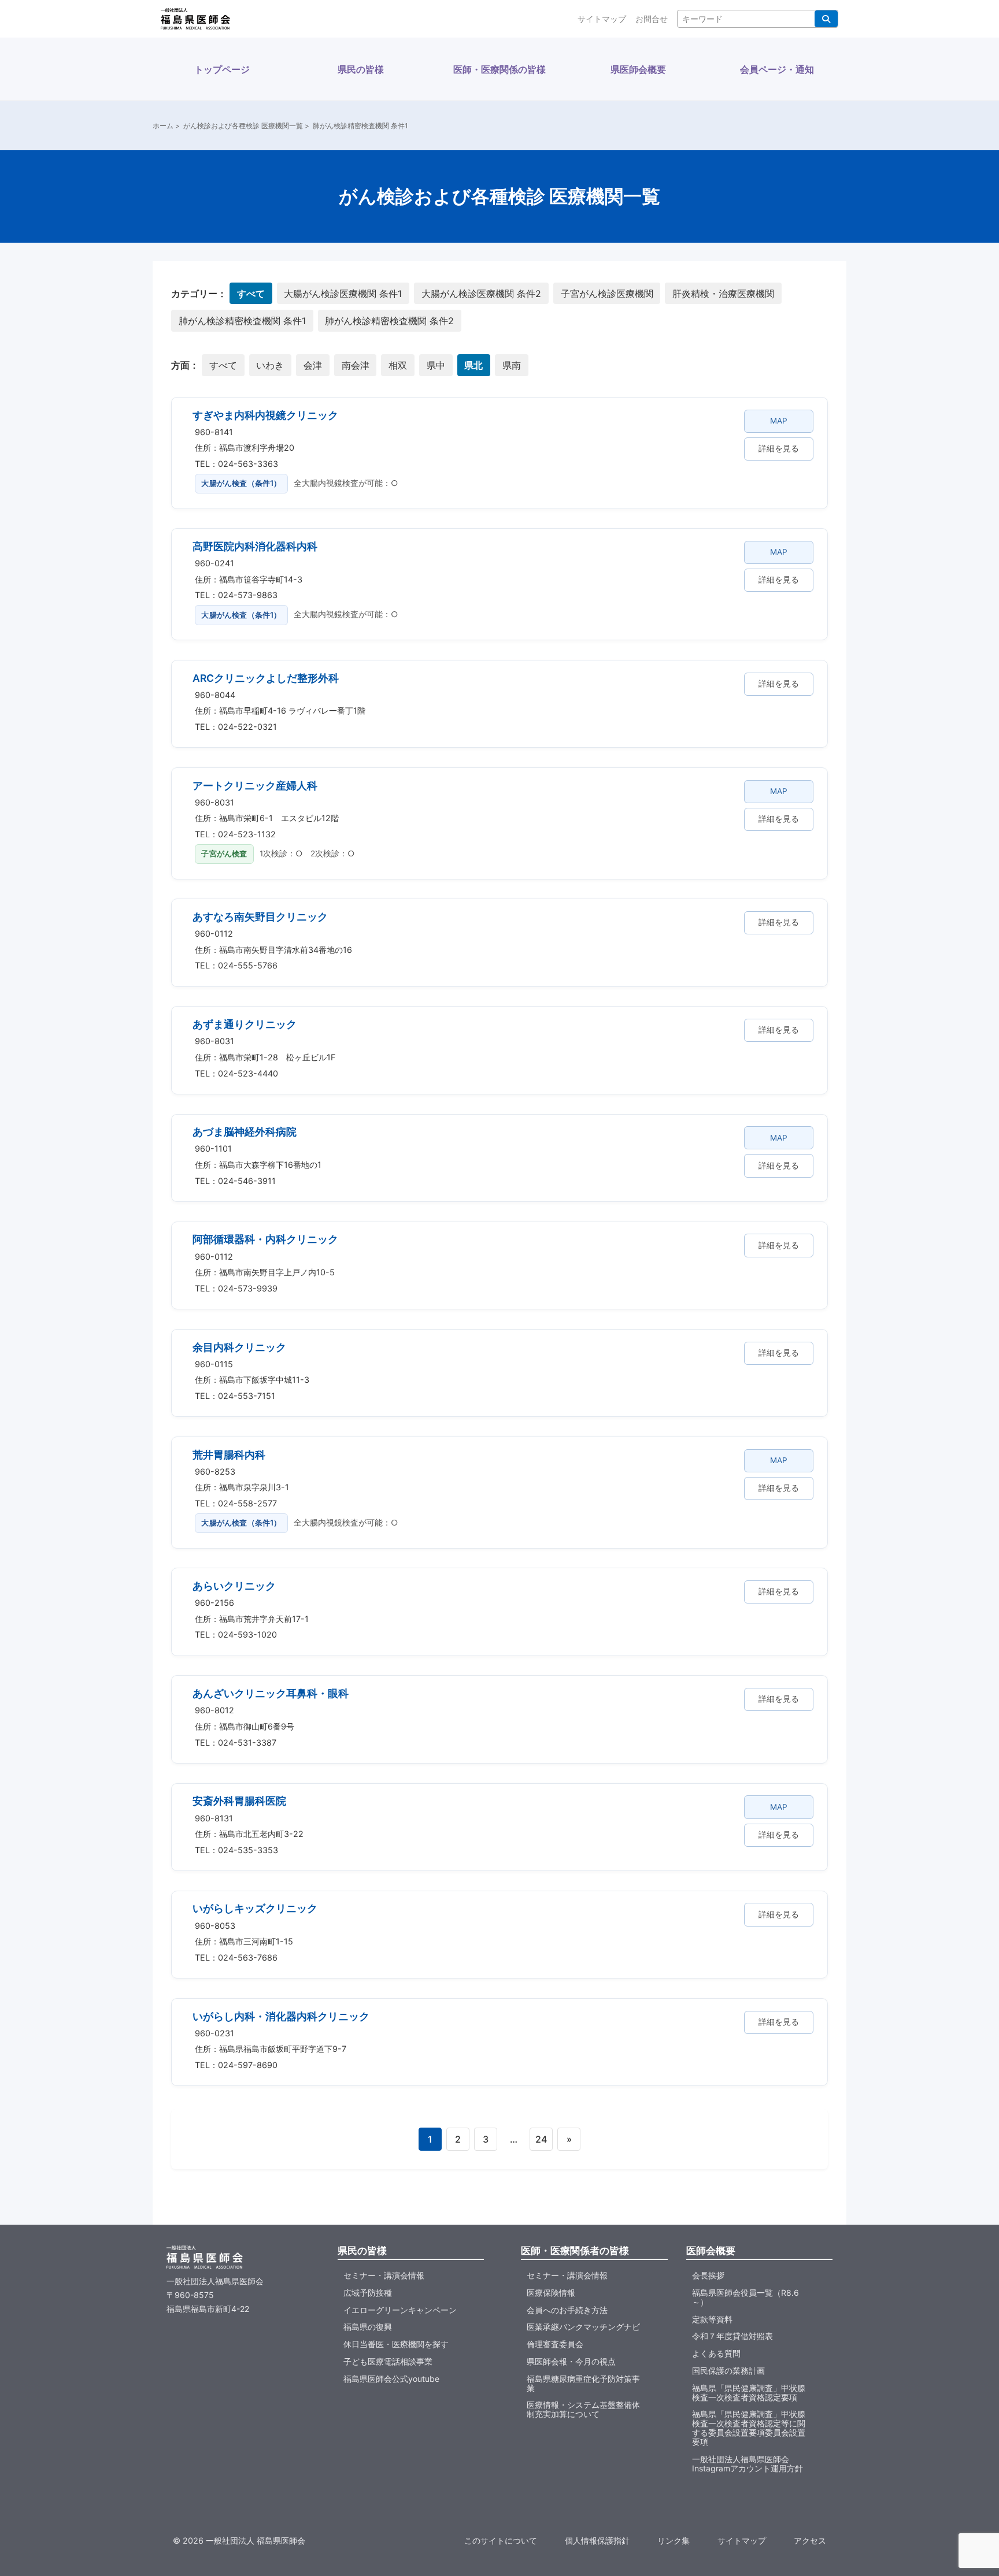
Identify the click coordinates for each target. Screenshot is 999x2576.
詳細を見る (779, 448)
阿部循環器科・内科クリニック (265, 1239)
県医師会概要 (638, 69)
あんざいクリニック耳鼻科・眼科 (271, 1693)
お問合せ (652, 19)
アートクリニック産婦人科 (255, 786)
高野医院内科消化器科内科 (255, 546)
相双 (398, 365)
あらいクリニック (234, 1586)
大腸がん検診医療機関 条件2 (481, 294)
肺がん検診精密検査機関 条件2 (389, 321)
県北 (473, 365)
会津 (313, 365)
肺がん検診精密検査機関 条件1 (242, 321)
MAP (779, 421)
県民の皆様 (361, 69)
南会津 (356, 365)
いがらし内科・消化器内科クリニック (281, 2016)
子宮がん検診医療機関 (607, 294)
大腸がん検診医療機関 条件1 (343, 294)
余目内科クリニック (239, 1347)
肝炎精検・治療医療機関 (723, 294)
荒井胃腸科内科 (229, 1455)
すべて (251, 294)
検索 (826, 19)
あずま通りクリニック (245, 1024)
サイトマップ (602, 19)
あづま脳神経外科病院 (245, 1132)
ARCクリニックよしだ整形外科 (266, 678)
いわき (270, 365)
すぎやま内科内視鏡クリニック (265, 415)
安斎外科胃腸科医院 (239, 1801)
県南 (512, 365)
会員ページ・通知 (777, 69)
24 (541, 2139)
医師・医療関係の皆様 (499, 69)
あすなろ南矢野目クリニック (260, 917)
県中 (436, 365)
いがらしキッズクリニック (255, 1908)
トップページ (222, 69)
